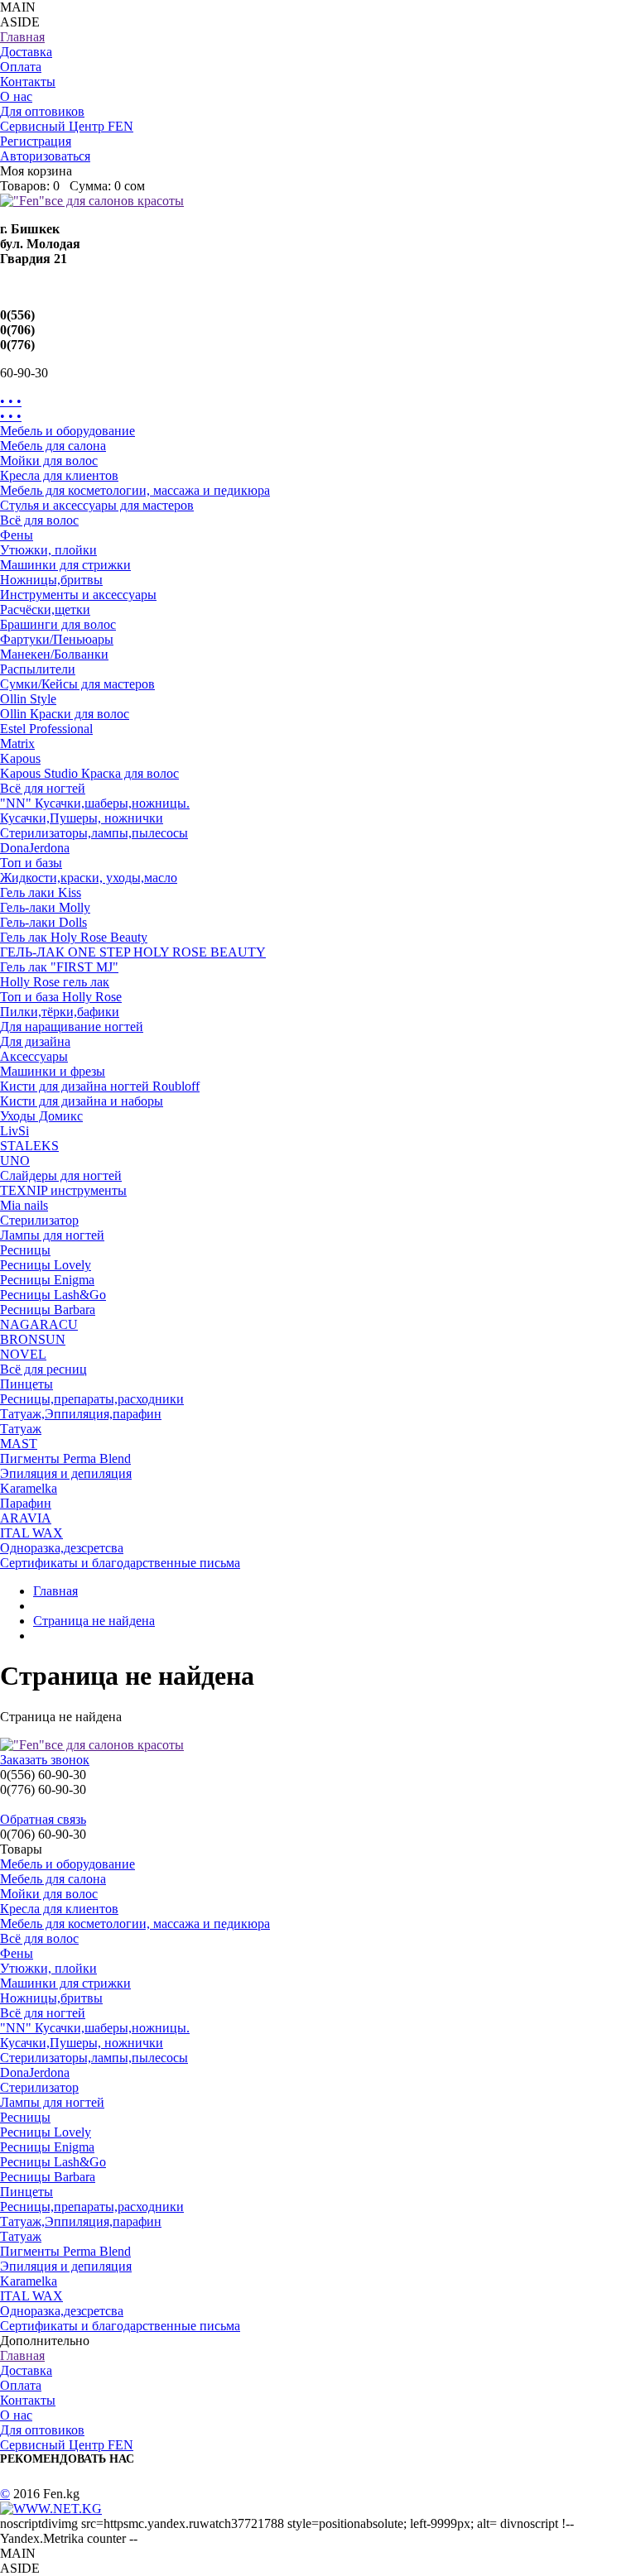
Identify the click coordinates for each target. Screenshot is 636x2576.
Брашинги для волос (58, 624)
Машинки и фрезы (53, 1071)
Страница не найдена (94, 1621)
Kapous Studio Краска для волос (89, 773)
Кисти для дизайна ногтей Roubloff (100, 1086)
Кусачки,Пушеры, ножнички (82, 818)
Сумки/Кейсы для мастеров (77, 684)
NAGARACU (39, 1324)
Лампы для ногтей (52, 1235)
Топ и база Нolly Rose (61, 997)
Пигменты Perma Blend (65, 1458)
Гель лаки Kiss (41, 892)
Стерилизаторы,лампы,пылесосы (94, 833)
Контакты (28, 82)
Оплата (21, 67)
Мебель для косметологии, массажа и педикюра (135, 490)
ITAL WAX (31, 1533)
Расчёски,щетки (45, 609)
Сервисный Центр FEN (67, 126)
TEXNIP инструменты (63, 1190)
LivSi (14, 1131)
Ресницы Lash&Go (53, 1295)
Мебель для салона (53, 446)
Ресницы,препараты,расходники (92, 1399)
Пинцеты (26, 1384)
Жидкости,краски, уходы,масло (89, 878)
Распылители (38, 669)
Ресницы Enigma (47, 1280)
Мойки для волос (49, 461)
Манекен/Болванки (54, 654)
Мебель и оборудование (67, 431)
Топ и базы (31, 863)
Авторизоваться (45, 156)
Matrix (17, 744)
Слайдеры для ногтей (61, 1175)
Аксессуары (34, 1056)
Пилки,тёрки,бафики (60, 1012)
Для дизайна (35, 1041)
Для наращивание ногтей (72, 1027)
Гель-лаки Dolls (43, 922)
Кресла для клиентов (59, 475)
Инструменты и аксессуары (78, 595)
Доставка (26, 52)
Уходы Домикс (41, 1116)
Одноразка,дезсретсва (62, 1548)
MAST (19, 1444)
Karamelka (29, 1488)
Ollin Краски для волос (65, 714)
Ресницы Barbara (48, 1310)
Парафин (26, 1503)
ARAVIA (26, 1518)
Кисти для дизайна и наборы (82, 1101)
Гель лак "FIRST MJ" (59, 967)
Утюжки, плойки (48, 550)
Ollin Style (28, 699)
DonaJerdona (35, 848)
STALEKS (29, 1146)
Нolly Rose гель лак (55, 982)
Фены (17, 535)
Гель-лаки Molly (45, 907)
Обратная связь (43, 1819)
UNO (15, 1161)
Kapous (20, 758)
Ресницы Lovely (46, 1265)
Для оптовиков (42, 111)
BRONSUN (33, 1339)
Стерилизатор (39, 1220)
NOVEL (23, 1354)
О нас (16, 96)
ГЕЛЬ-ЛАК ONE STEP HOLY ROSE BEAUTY (133, 952)
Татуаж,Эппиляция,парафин (81, 1414)
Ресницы (25, 1250)
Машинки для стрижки (65, 565)
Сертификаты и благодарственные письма (120, 1563)
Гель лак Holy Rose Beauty (74, 937)
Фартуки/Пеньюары (57, 639)
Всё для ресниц (43, 1369)
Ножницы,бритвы (51, 580)
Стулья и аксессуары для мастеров (97, 505)
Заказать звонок (45, 1760)
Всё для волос (39, 520)
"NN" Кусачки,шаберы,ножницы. (95, 803)
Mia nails (24, 1205)
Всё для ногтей (43, 788)
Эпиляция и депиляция (66, 1473)
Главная (22, 37)
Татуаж (21, 1429)
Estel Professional (46, 729)
